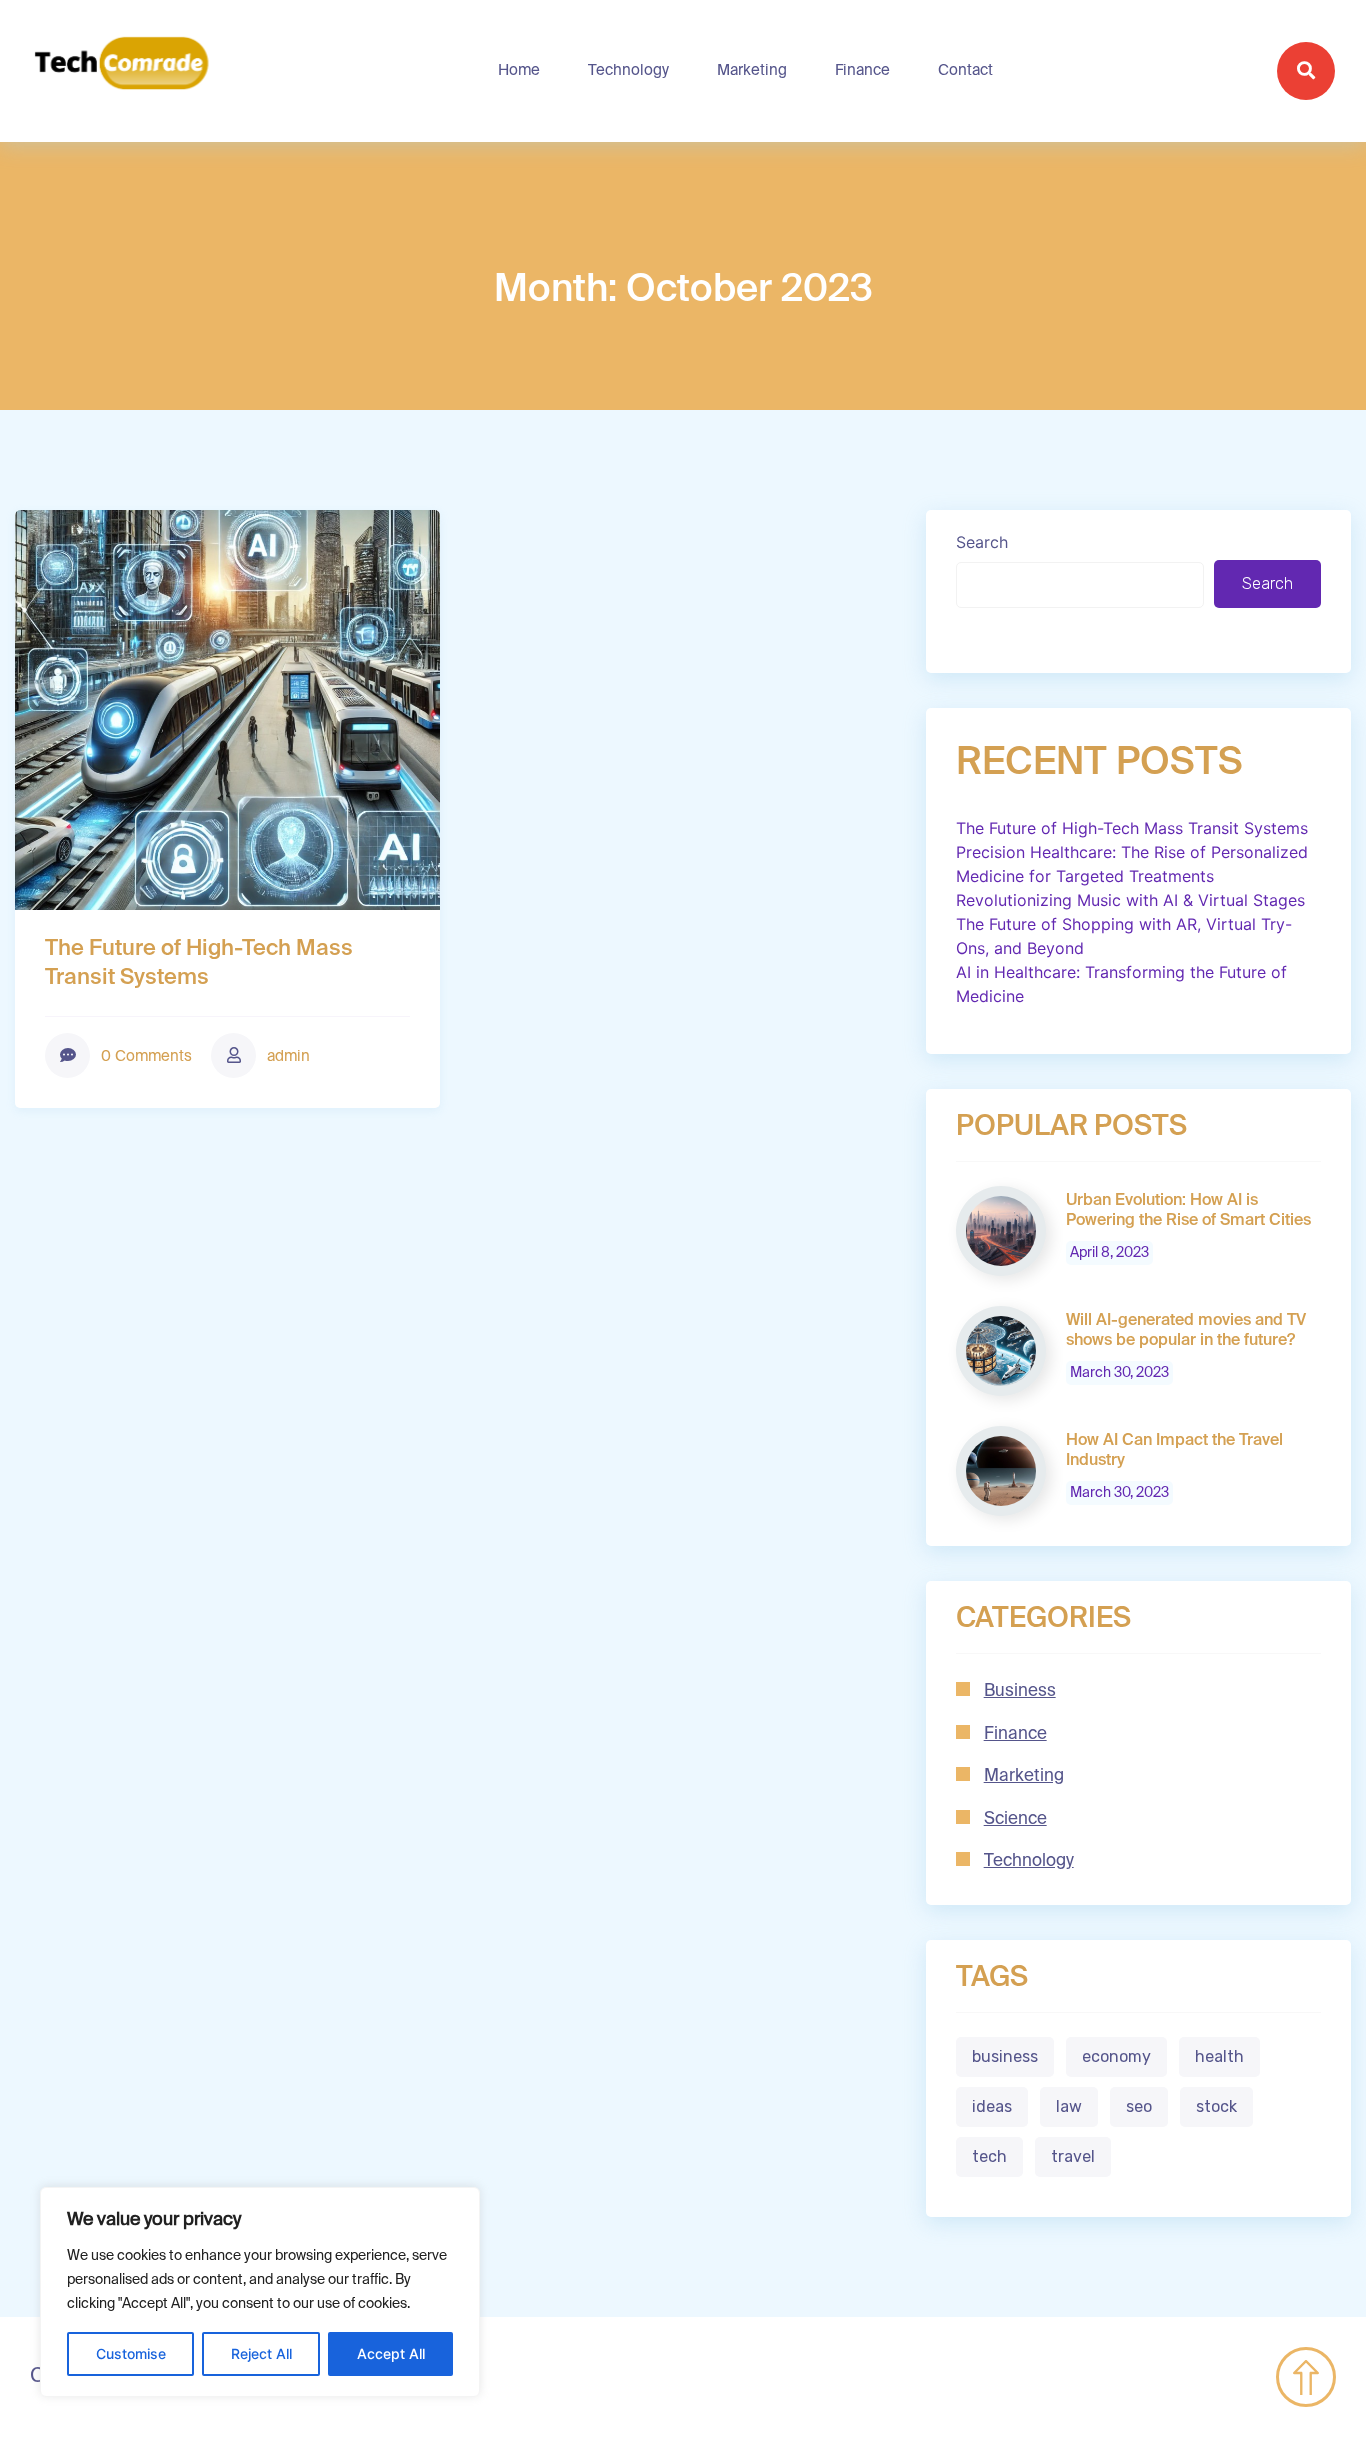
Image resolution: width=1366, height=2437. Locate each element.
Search (982, 542)
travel (1073, 2156)
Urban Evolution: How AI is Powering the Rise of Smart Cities (1188, 1211)
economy (1116, 2056)
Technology (628, 70)
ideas (992, 2106)
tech (989, 2156)
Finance (862, 70)
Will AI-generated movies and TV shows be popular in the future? (1186, 1331)
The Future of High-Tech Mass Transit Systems (199, 963)
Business (1020, 1691)
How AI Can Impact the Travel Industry (1174, 1451)
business (1005, 2056)
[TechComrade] (122, 71)
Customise (131, 2353)
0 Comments (144, 1056)
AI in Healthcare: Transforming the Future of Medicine (1121, 984)
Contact (965, 70)
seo (1139, 2106)
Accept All (391, 2353)
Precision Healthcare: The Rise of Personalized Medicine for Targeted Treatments (1132, 864)
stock (1216, 2106)
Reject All (261, 2353)
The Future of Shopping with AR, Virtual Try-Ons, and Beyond (1124, 936)
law (1069, 2106)
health (1219, 2056)
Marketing (752, 70)
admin (286, 1056)
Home (519, 70)
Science (1015, 1819)
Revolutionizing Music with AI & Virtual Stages (1130, 900)
